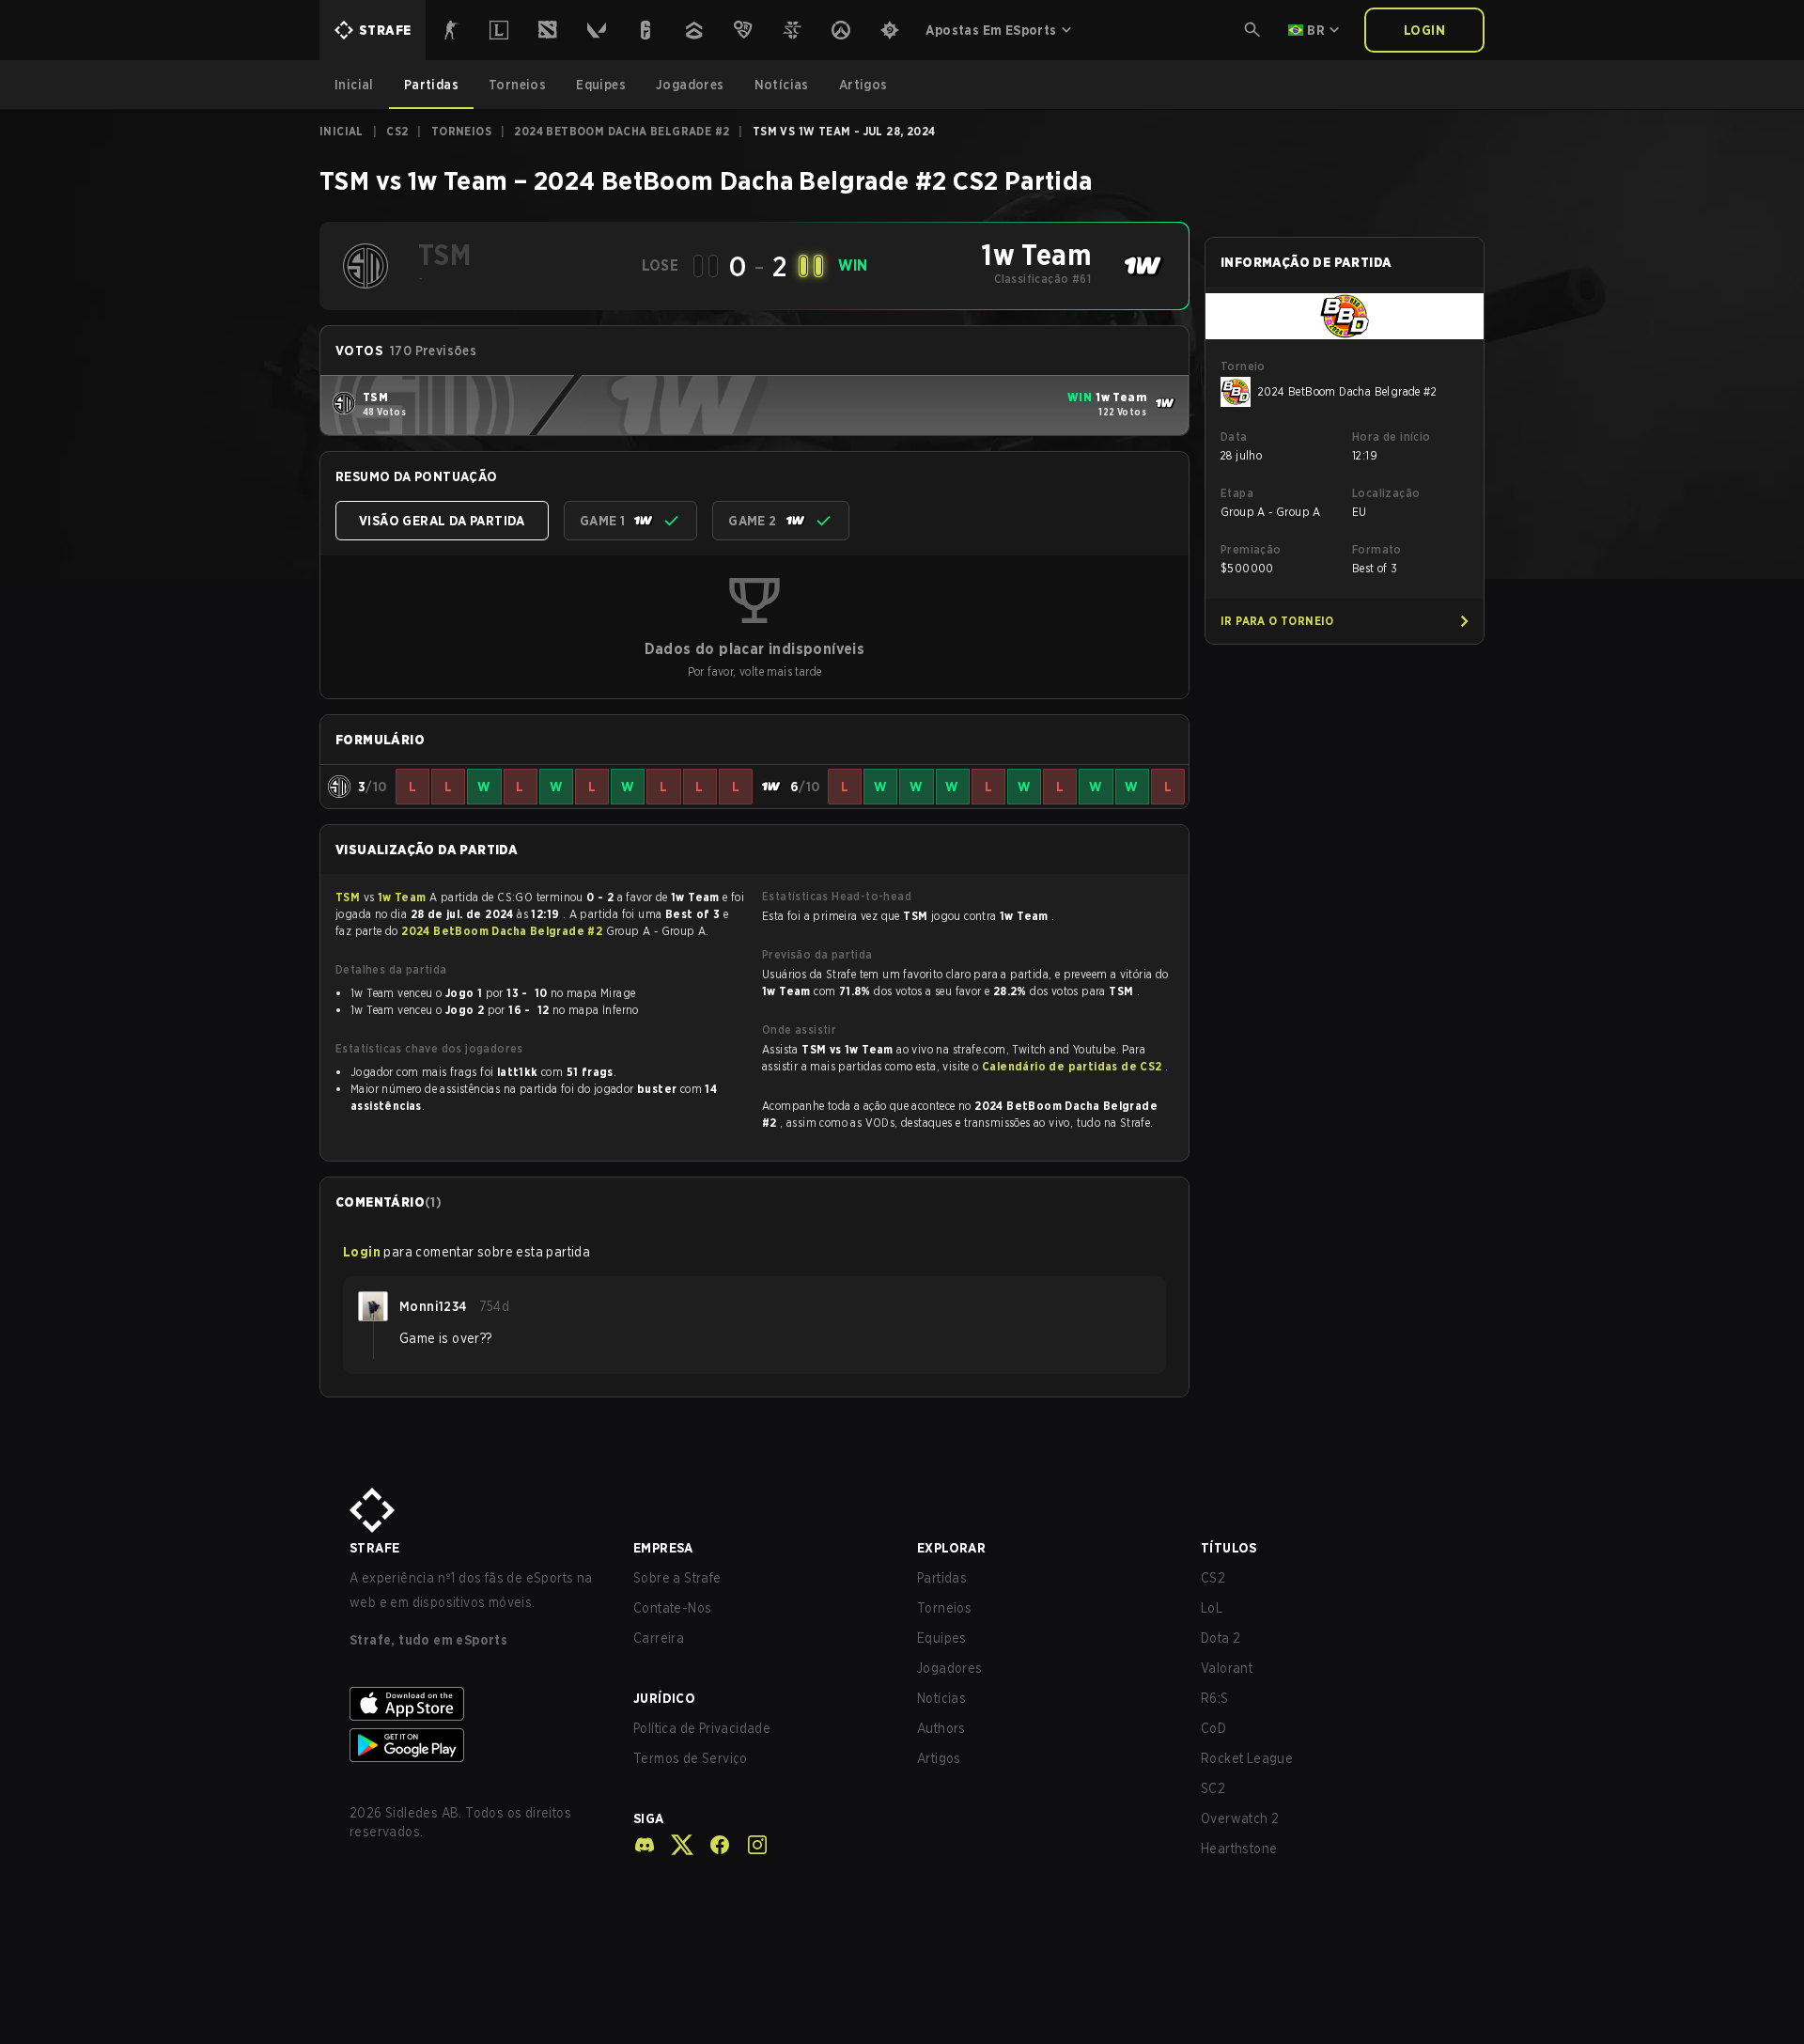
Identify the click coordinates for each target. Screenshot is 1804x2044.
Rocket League (1247, 1758)
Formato (1377, 549)
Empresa (663, 1548)
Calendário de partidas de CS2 (1073, 1066)
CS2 (397, 131)
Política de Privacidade (702, 1728)
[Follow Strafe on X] (675, 1845)
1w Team (404, 897)
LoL (1212, 1608)
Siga (649, 1818)
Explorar (951, 1548)
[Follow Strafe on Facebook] (712, 1845)
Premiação (1251, 549)
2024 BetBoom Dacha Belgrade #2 (622, 131)
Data (1234, 437)
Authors (941, 1728)
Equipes (942, 1638)
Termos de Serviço (691, 1758)
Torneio (1243, 366)
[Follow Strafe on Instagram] (750, 1845)
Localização (1386, 493)
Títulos (1229, 1548)
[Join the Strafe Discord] (645, 1845)
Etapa (1237, 493)
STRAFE (374, 1548)
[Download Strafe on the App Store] (476, 1704)
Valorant (1227, 1668)
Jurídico (664, 1698)
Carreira (659, 1638)
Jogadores (950, 1668)
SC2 (1213, 1788)
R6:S (1215, 1698)
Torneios (461, 131)
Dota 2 (1221, 1638)
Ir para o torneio (1277, 621)
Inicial (342, 131)
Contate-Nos (672, 1608)
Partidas (942, 1578)
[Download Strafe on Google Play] (476, 1745)
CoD (1213, 1728)
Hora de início (1392, 437)
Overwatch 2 (1240, 1818)
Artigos (939, 1758)
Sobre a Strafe (677, 1578)
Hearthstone (1239, 1849)
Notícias (941, 1698)
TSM (350, 897)
